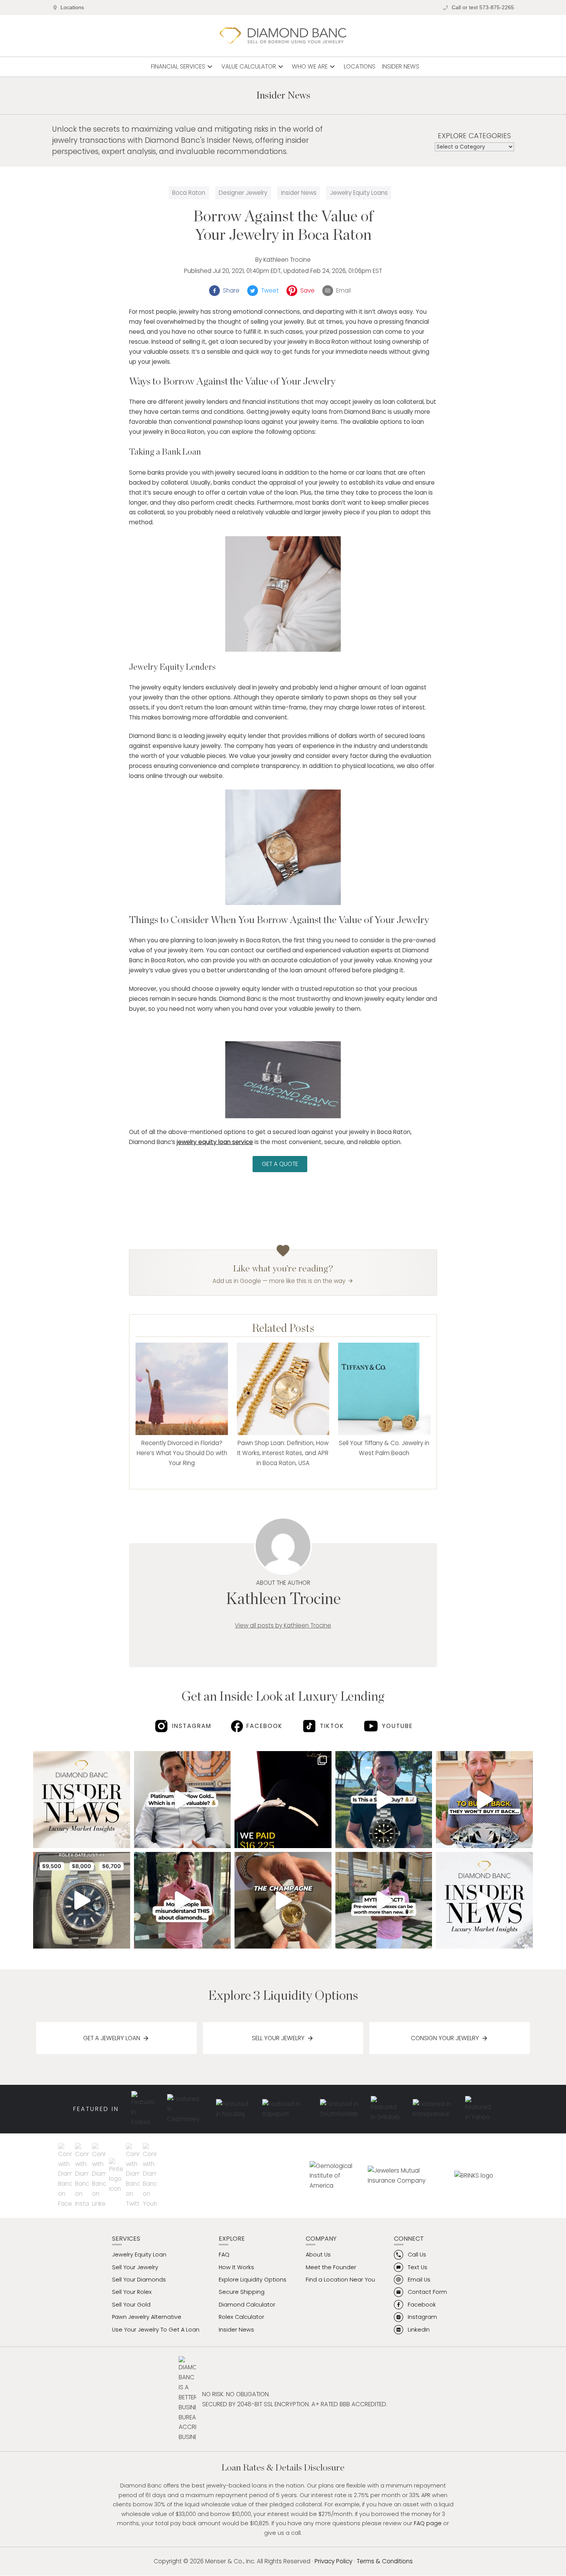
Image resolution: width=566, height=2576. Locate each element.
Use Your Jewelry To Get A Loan (156, 2330)
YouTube (397, 1726)
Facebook (265, 1726)
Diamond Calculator (247, 2305)
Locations (72, 8)
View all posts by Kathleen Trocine (283, 1625)
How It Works (236, 2267)
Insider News (401, 66)
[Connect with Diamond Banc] (67, 2176)
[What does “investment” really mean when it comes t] (484, 1900)
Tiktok (332, 1726)
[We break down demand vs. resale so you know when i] (384, 1800)
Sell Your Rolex (132, 2292)
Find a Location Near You (340, 2280)
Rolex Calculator (241, 2317)
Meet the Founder (331, 2267)
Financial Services (183, 67)
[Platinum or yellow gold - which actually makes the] (183, 1800)
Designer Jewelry (243, 193)
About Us (318, 2255)
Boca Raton (189, 193)
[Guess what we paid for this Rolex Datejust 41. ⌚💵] (82, 1900)
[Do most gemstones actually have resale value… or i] (82, 1800)
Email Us (419, 2280)
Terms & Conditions (385, 2561)
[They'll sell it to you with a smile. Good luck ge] (484, 1800)
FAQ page (428, 2523)
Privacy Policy (333, 2561)
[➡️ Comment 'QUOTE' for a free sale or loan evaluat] (283, 1900)
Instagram (192, 1726)
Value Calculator (253, 67)
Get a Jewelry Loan (112, 2038)
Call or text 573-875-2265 (483, 8)
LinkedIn (419, 2330)
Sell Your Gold (131, 2305)
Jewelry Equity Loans (359, 193)
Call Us (417, 2255)
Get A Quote (280, 1164)
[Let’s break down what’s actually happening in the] (384, 1900)
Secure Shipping (242, 2292)
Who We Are (314, 67)
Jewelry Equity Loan (139, 2255)
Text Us (418, 2267)
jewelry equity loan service (215, 1142)
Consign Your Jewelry (445, 2038)
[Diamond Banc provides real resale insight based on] (183, 1900)
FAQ (224, 2255)
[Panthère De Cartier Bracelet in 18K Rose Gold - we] (283, 1800)
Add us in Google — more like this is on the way (279, 1281)
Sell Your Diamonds (139, 2280)
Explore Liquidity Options (253, 2280)
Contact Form (427, 2292)
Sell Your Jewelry (278, 2038)
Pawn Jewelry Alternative (147, 2317)
